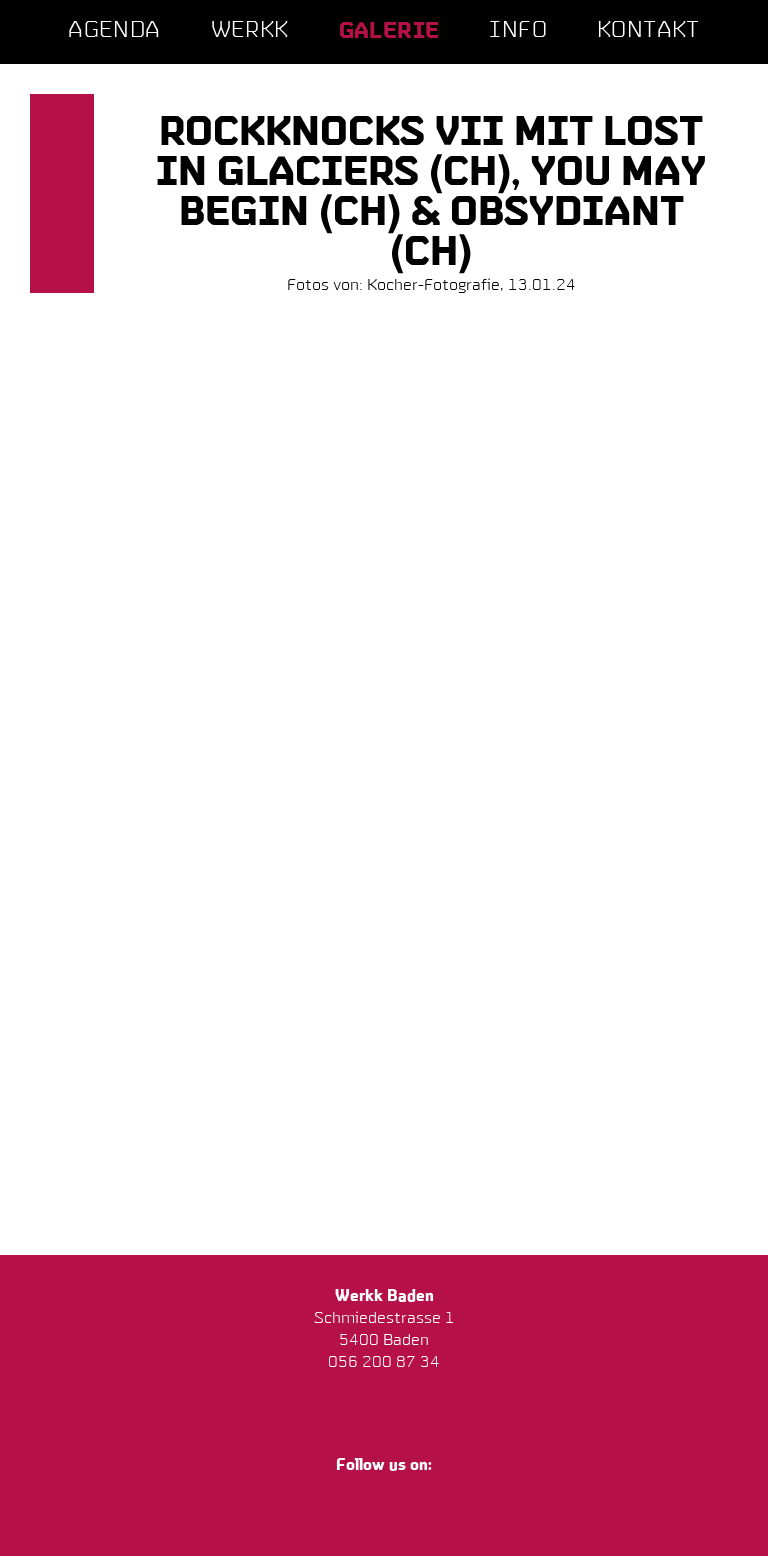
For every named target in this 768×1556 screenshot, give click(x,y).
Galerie (389, 32)
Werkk (250, 31)
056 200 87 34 (384, 1363)
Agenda (114, 31)
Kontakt (648, 31)
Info (518, 31)
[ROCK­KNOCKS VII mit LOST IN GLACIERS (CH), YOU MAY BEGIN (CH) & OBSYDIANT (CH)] (194, 391)
